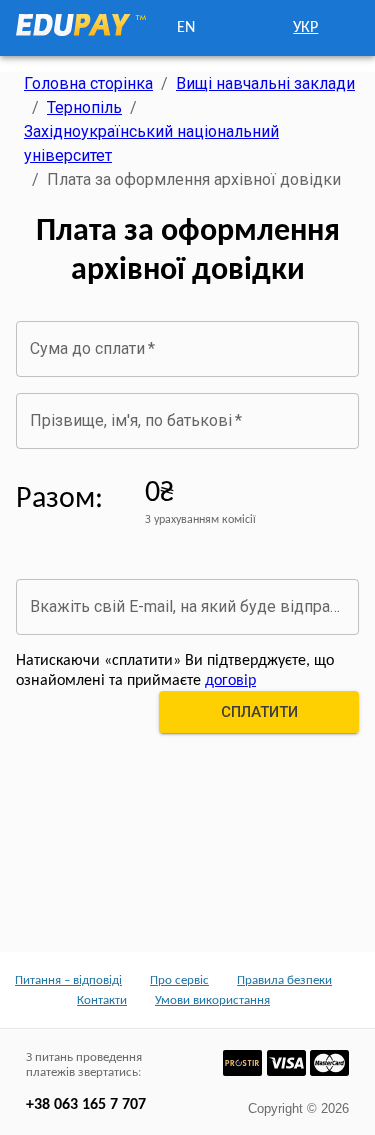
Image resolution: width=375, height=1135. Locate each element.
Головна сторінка (88, 83)
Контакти (102, 1000)
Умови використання (212, 1000)
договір (230, 681)
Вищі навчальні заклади (265, 83)
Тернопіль (84, 107)
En (186, 28)
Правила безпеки (284, 980)
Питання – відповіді (68, 980)
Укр (305, 28)
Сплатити (259, 712)
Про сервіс (179, 980)
